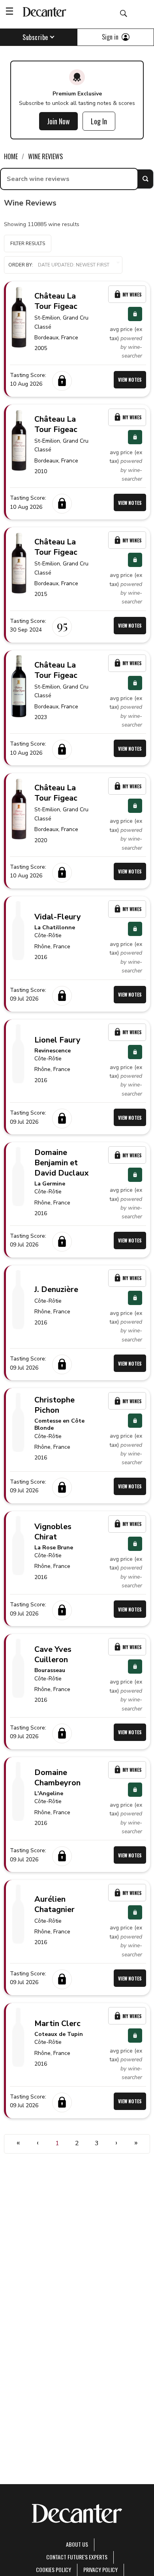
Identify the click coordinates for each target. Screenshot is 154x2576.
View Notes (130, 380)
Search (145, 179)
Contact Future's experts (77, 2557)
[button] (63, 265)
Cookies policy (54, 2569)
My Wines (132, 294)
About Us (77, 2544)
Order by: (21, 265)
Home (11, 156)
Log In (99, 121)
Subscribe (35, 37)
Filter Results (28, 244)
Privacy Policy (100, 2569)
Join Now (58, 121)
